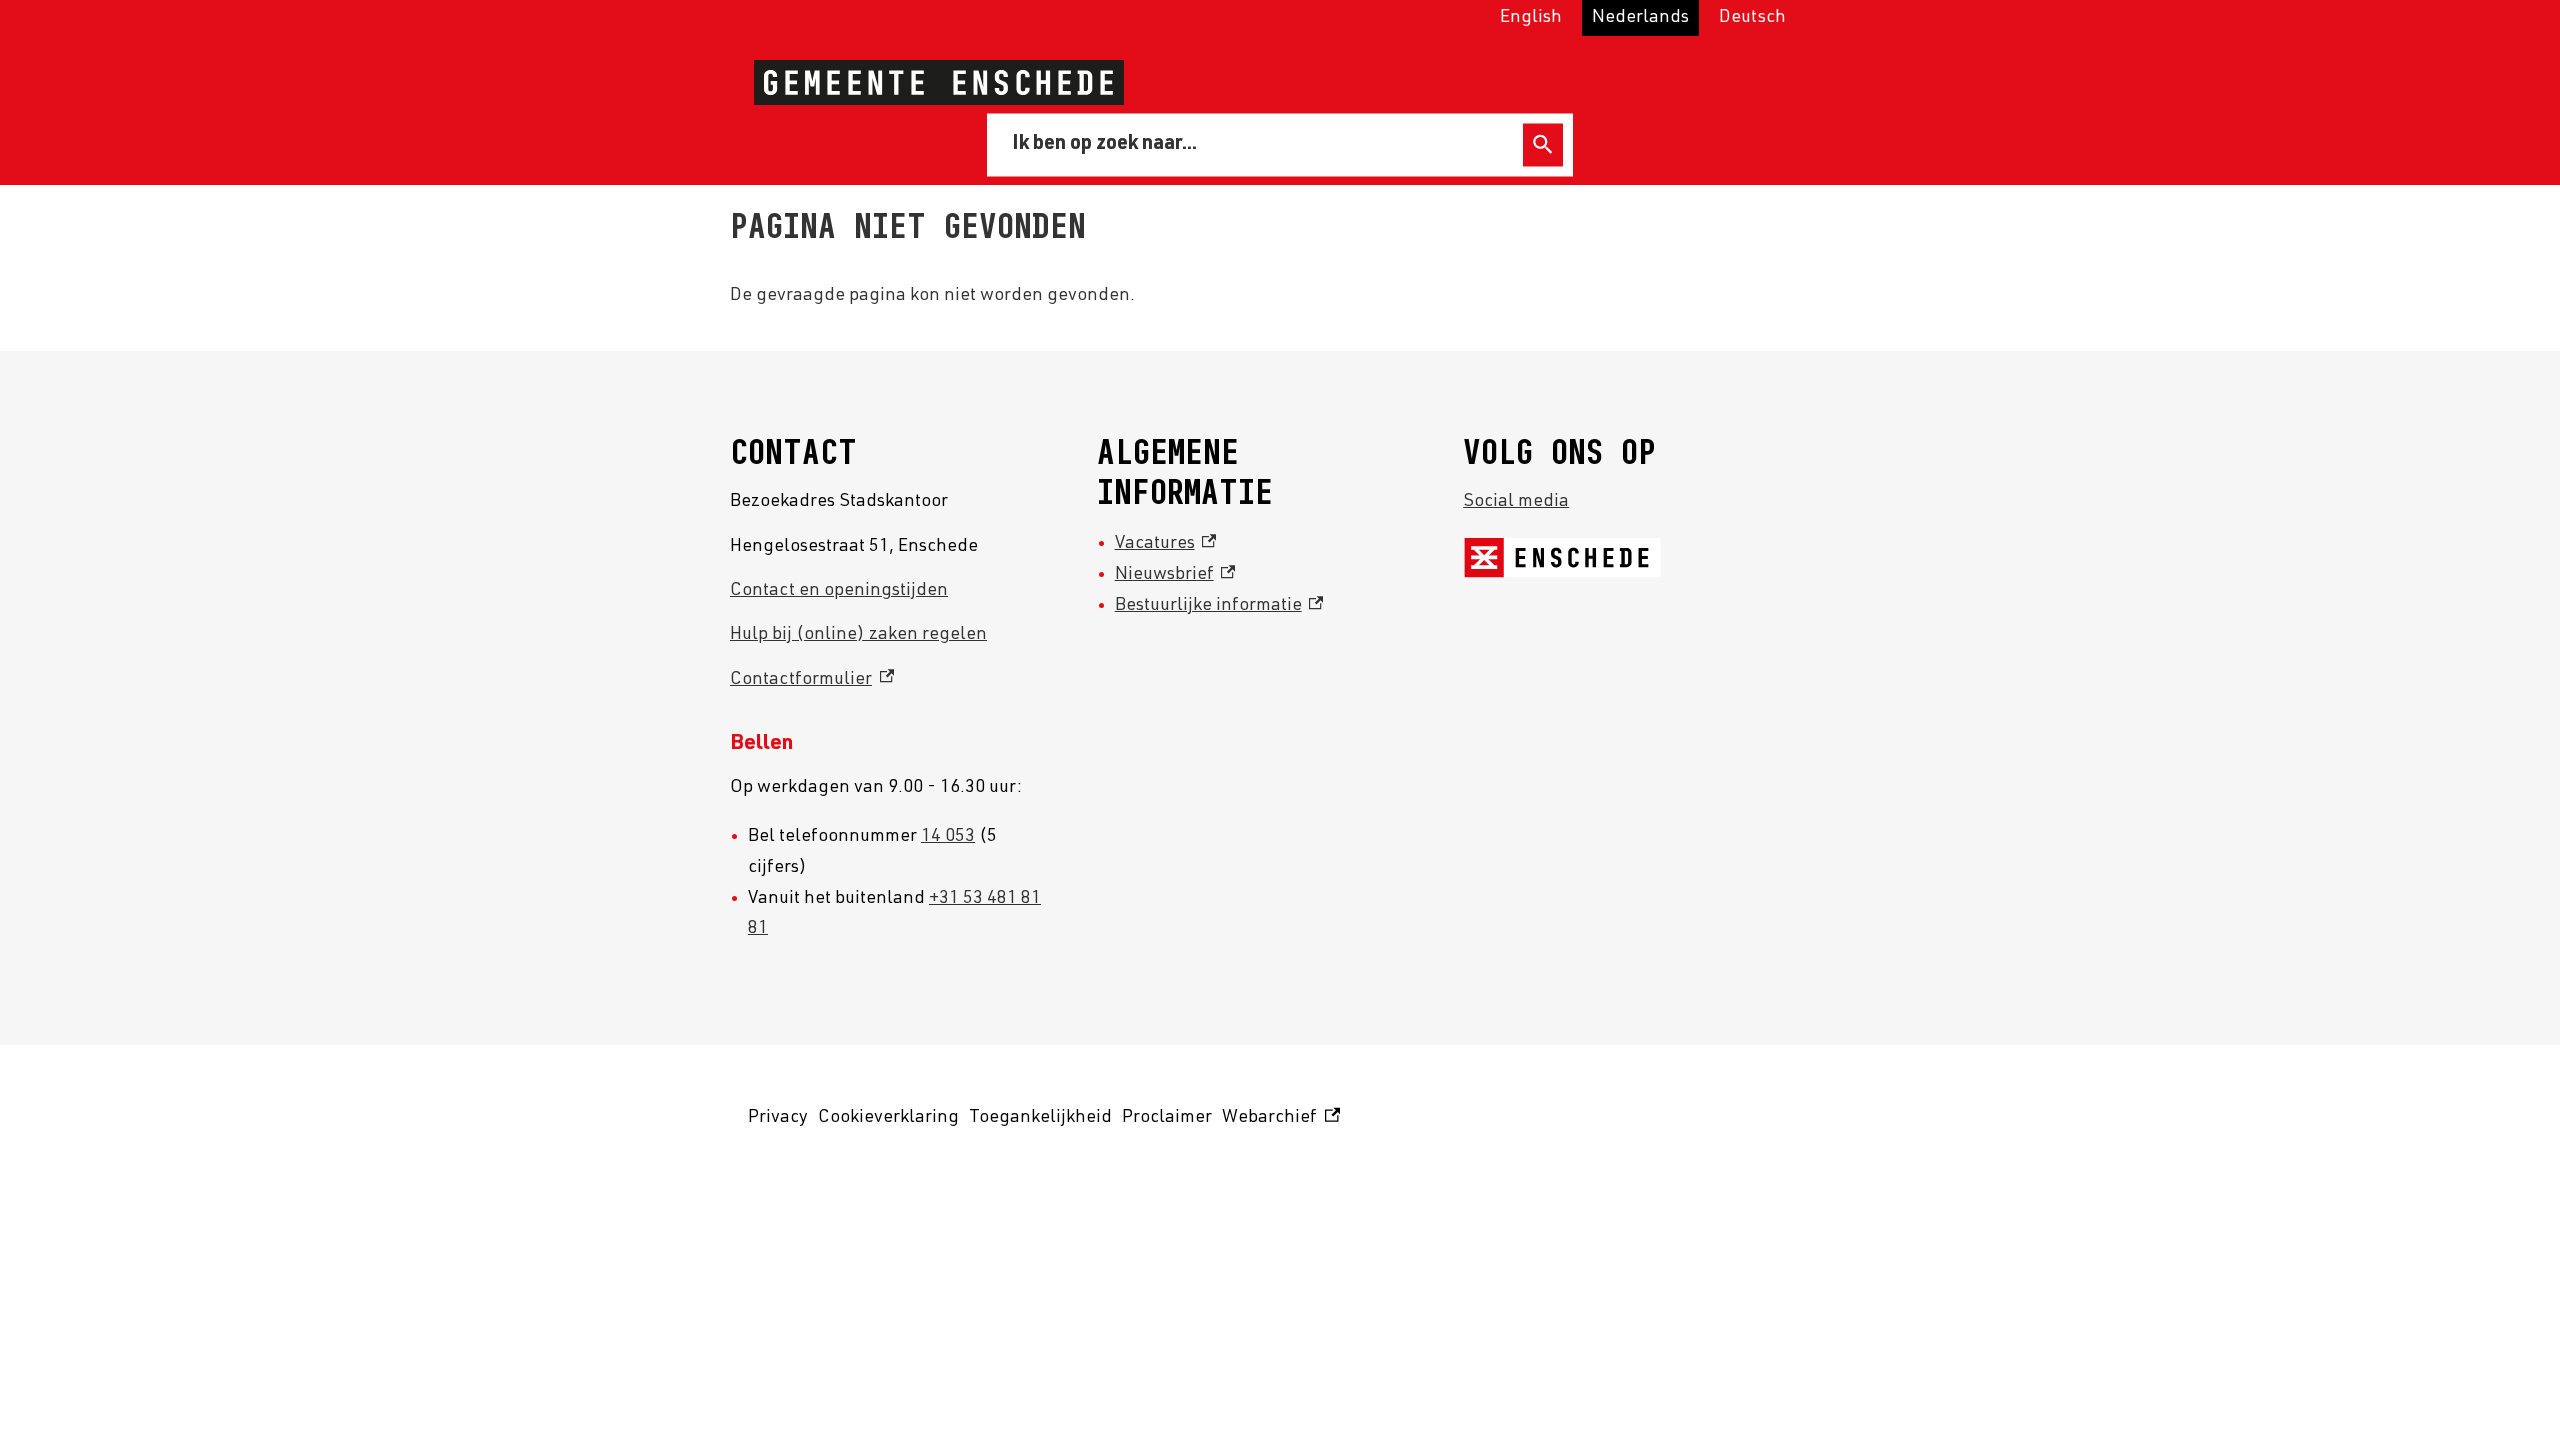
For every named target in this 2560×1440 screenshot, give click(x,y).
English (1531, 18)
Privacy (778, 1118)
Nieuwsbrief (1175, 575)
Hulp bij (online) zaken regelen (858, 635)
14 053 (948, 837)
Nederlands (1640, 18)
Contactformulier (812, 680)
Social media (1516, 502)
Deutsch (1752, 18)
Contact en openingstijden (839, 591)
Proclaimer (1167, 1118)
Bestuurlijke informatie (1219, 606)
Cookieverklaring (888, 1118)
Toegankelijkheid (1040, 1118)
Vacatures (1166, 544)
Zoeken (1543, 144)
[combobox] (1258, 144)
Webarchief (1278, 1121)
